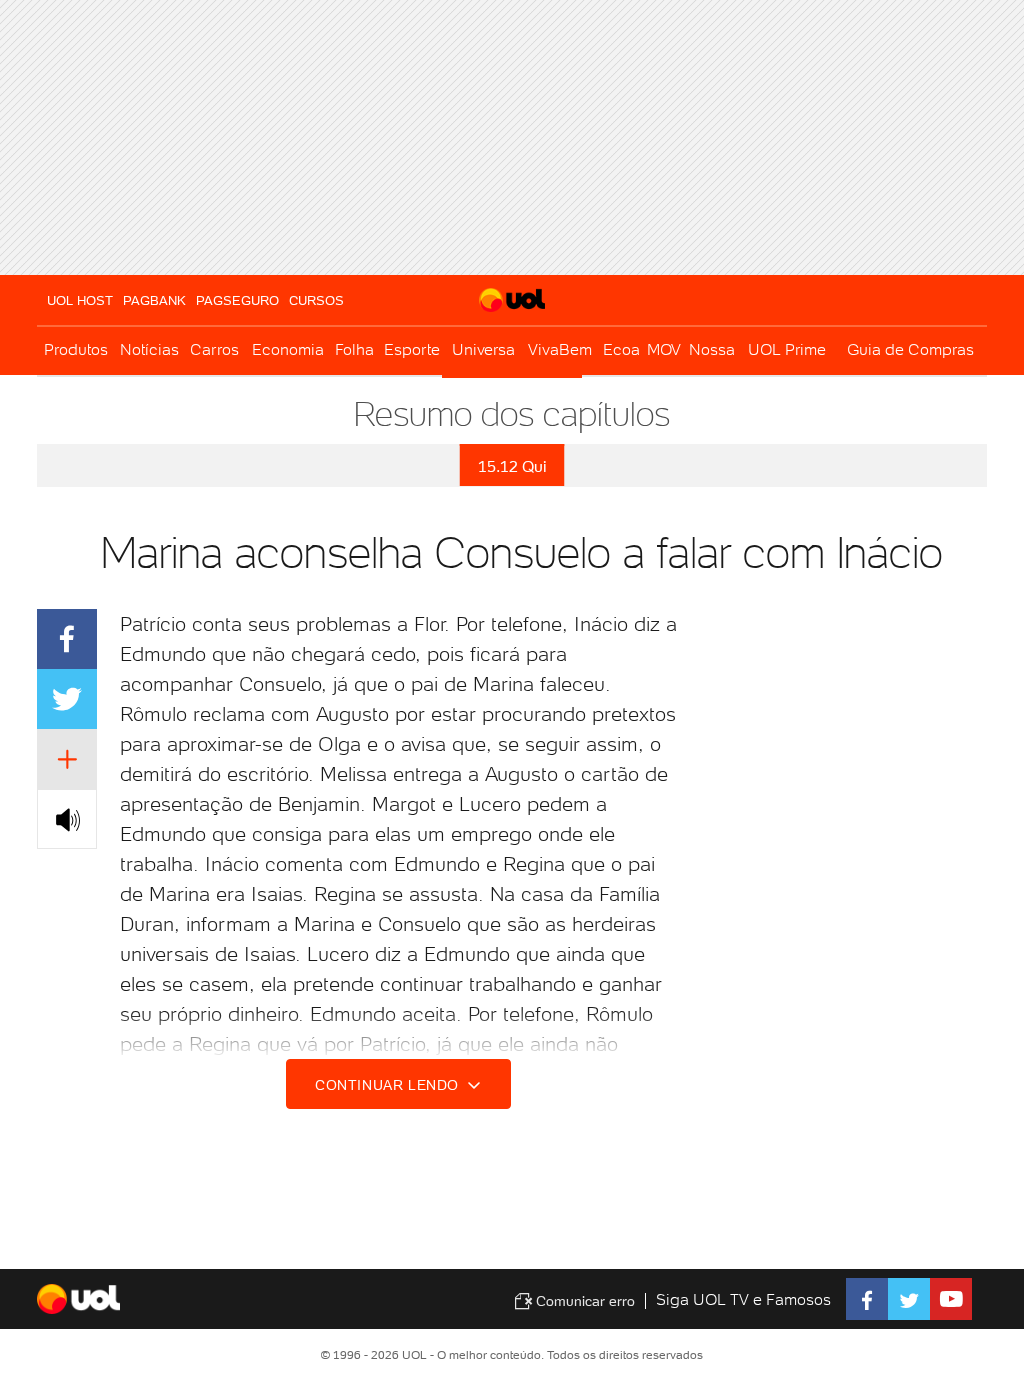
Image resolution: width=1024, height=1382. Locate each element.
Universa (483, 349)
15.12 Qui (512, 466)
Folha (354, 349)
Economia (288, 349)
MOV (664, 349)
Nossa (712, 349)
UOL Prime (787, 349)
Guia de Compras (910, 349)
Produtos (76, 349)
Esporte (412, 349)
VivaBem (560, 349)
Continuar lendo (389, 1085)
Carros (214, 349)
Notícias (149, 349)
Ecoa (621, 349)
